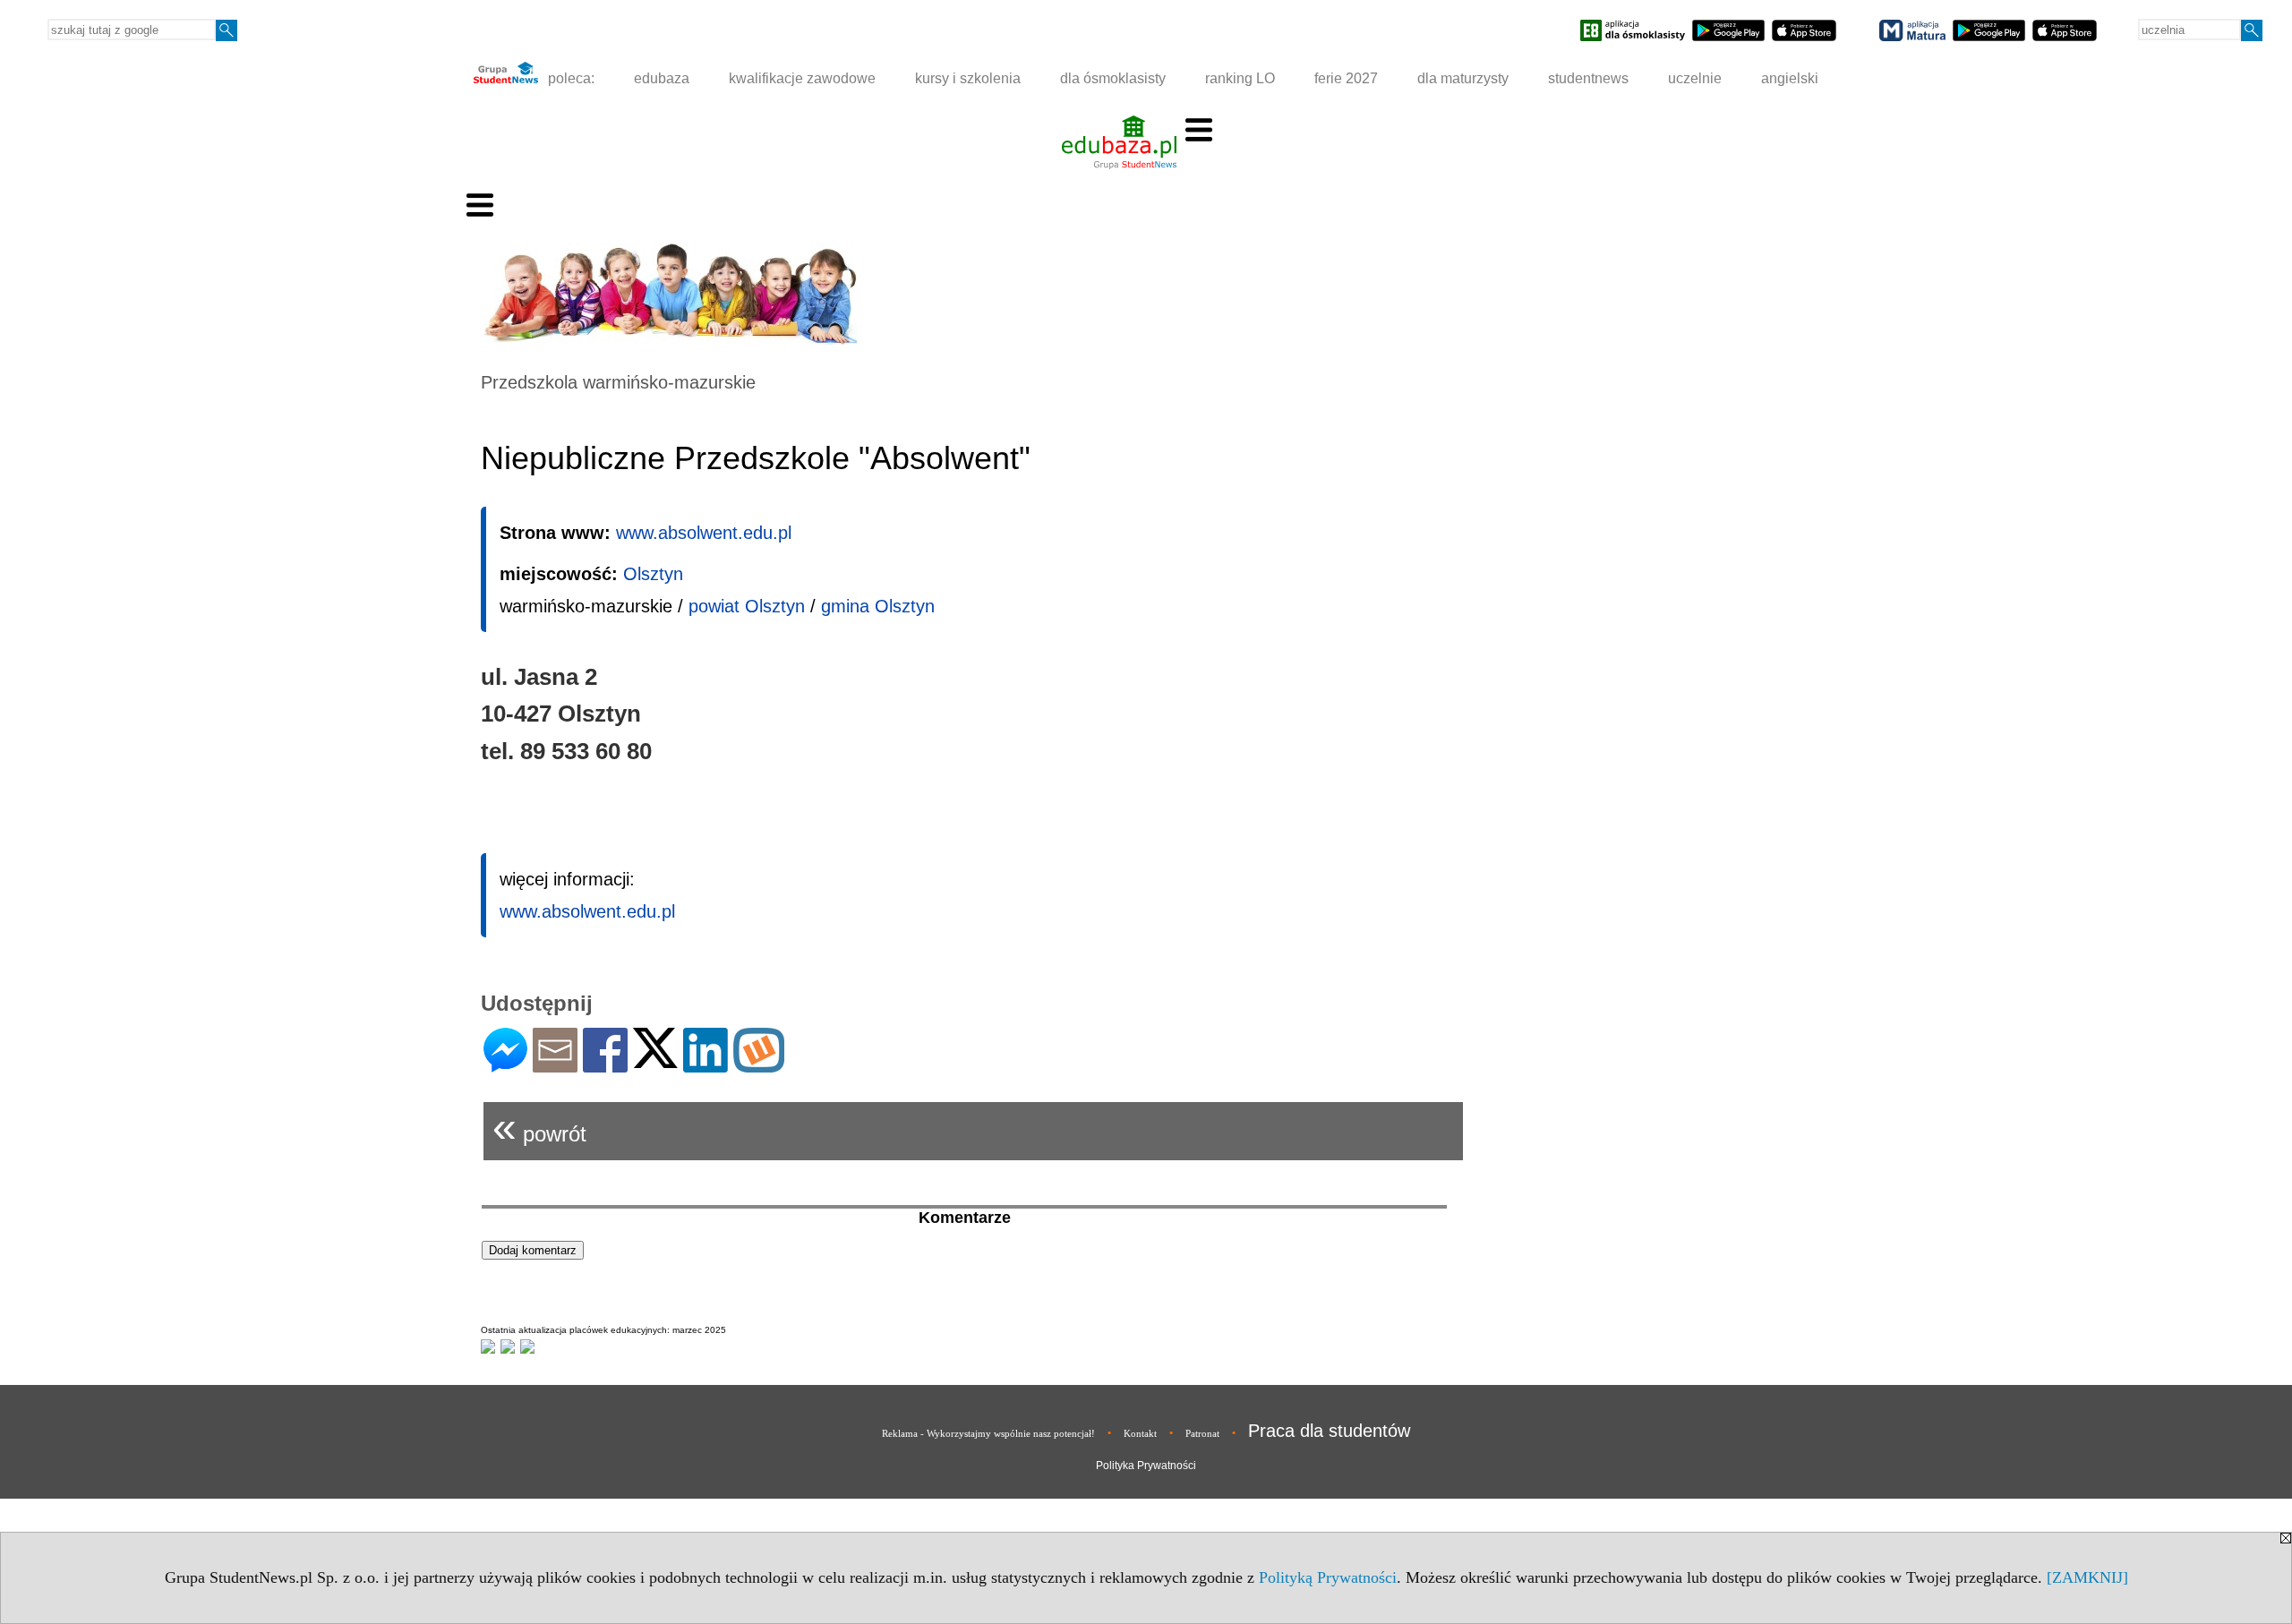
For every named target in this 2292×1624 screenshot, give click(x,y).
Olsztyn (653, 574)
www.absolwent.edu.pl (704, 533)
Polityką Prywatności (1328, 1577)
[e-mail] (555, 1065)
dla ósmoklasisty (1113, 78)
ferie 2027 (1346, 78)
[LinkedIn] (706, 1065)
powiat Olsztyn (747, 606)
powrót (539, 1127)
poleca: (569, 78)
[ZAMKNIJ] (2087, 1577)
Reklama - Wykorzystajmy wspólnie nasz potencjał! (988, 1433)
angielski (1790, 78)
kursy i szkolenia (968, 78)
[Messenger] (505, 1065)
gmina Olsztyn (878, 606)
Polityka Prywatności (1146, 1466)
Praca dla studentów (1329, 1431)
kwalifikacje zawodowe (802, 78)
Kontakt (1140, 1433)
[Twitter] (655, 1060)
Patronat (1202, 1433)
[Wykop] (759, 1065)
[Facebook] (605, 1065)
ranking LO (1240, 78)
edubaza (662, 78)
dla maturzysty (1463, 78)
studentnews (1588, 78)
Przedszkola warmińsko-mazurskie (618, 382)
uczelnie (1695, 78)
